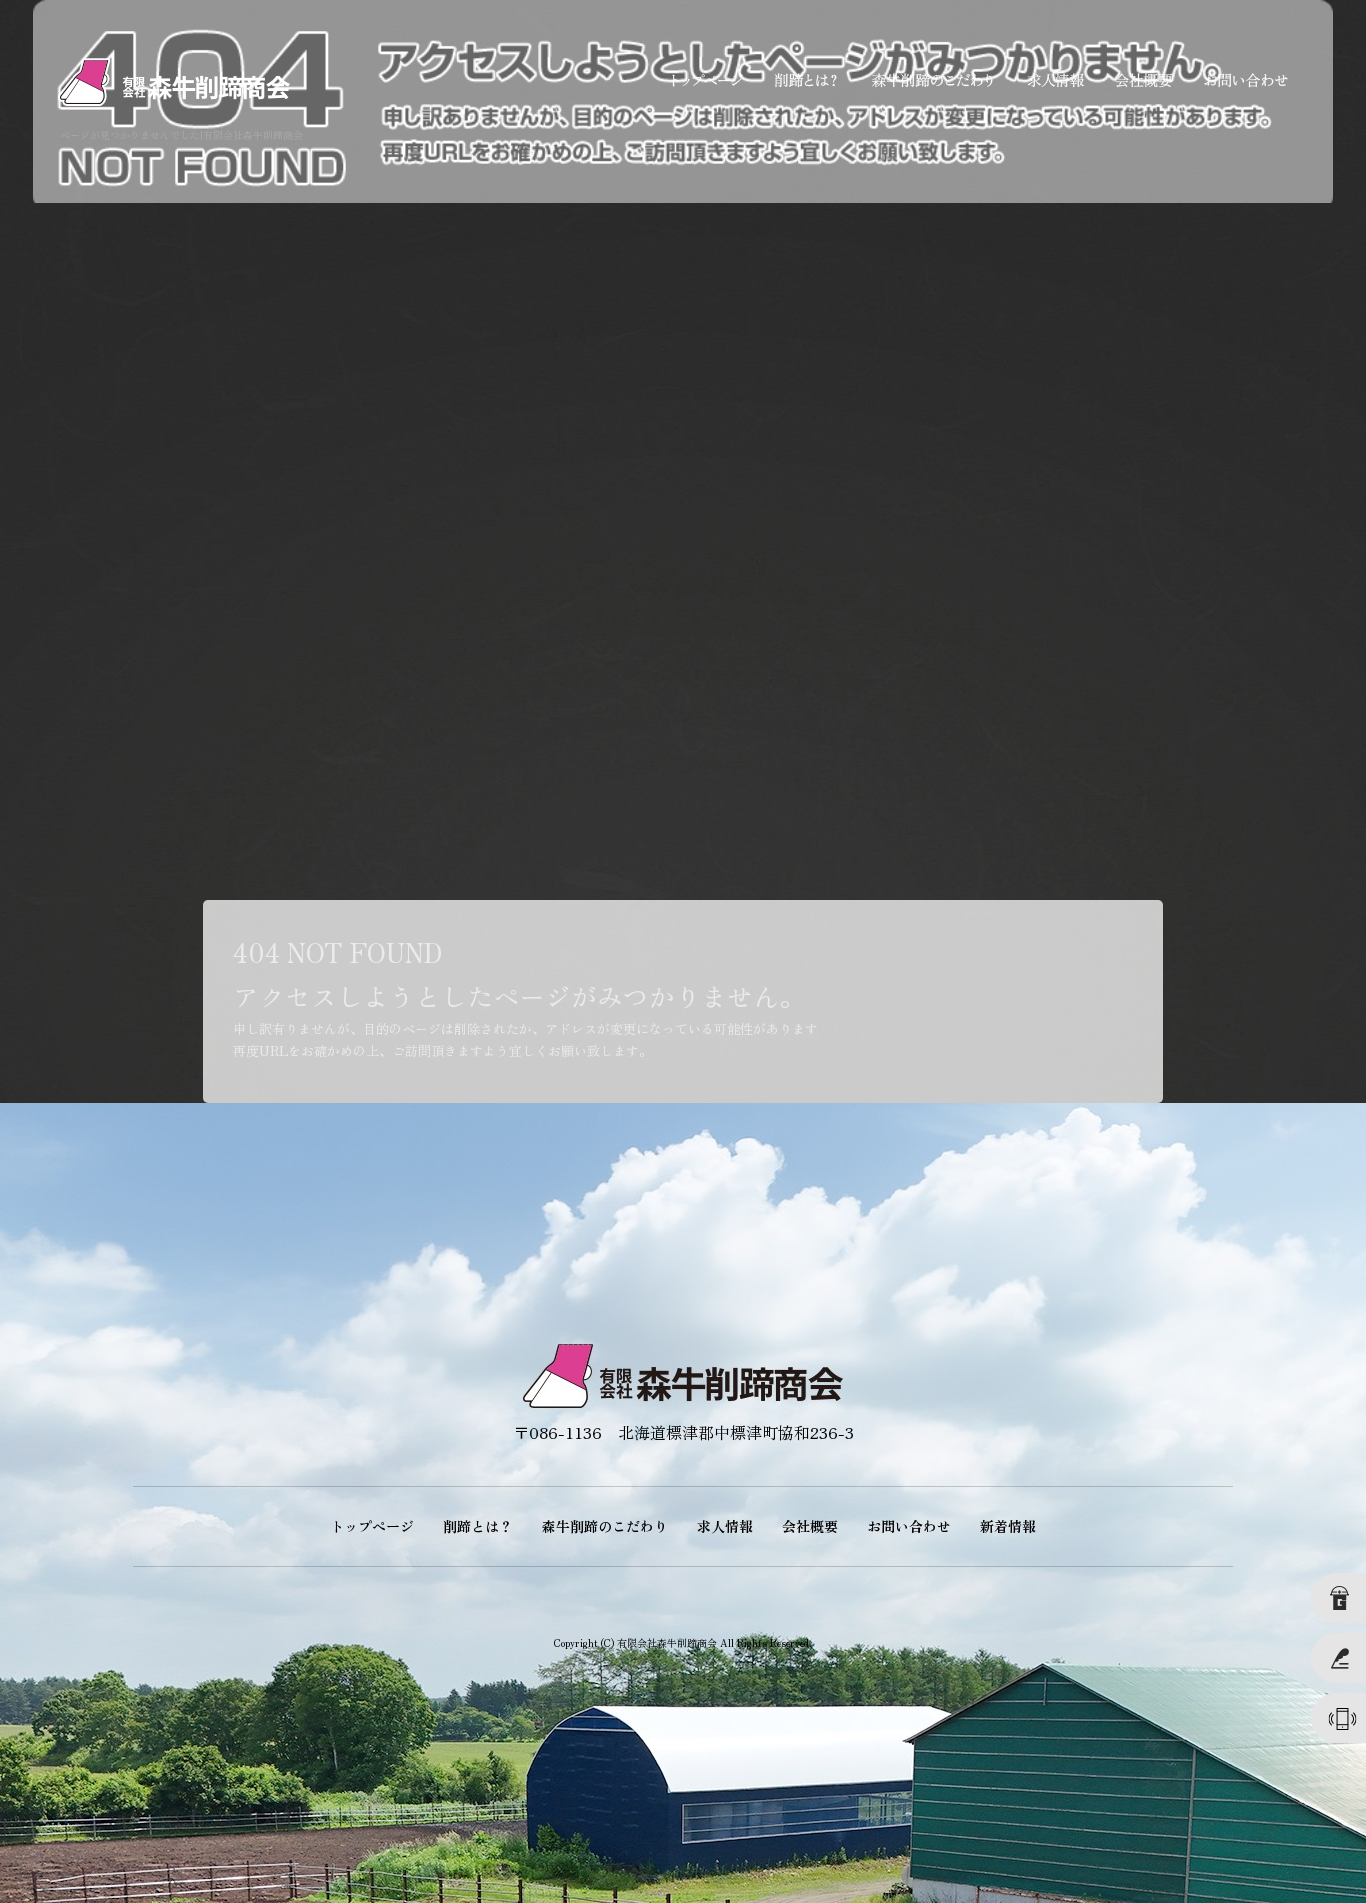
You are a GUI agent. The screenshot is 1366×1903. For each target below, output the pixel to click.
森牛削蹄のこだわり (931, 80)
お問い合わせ (1246, 80)
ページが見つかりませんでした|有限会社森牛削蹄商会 (181, 134)
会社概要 (1141, 80)
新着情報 (1008, 1526)
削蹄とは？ (806, 80)
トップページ (706, 80)
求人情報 (1051, 80)
